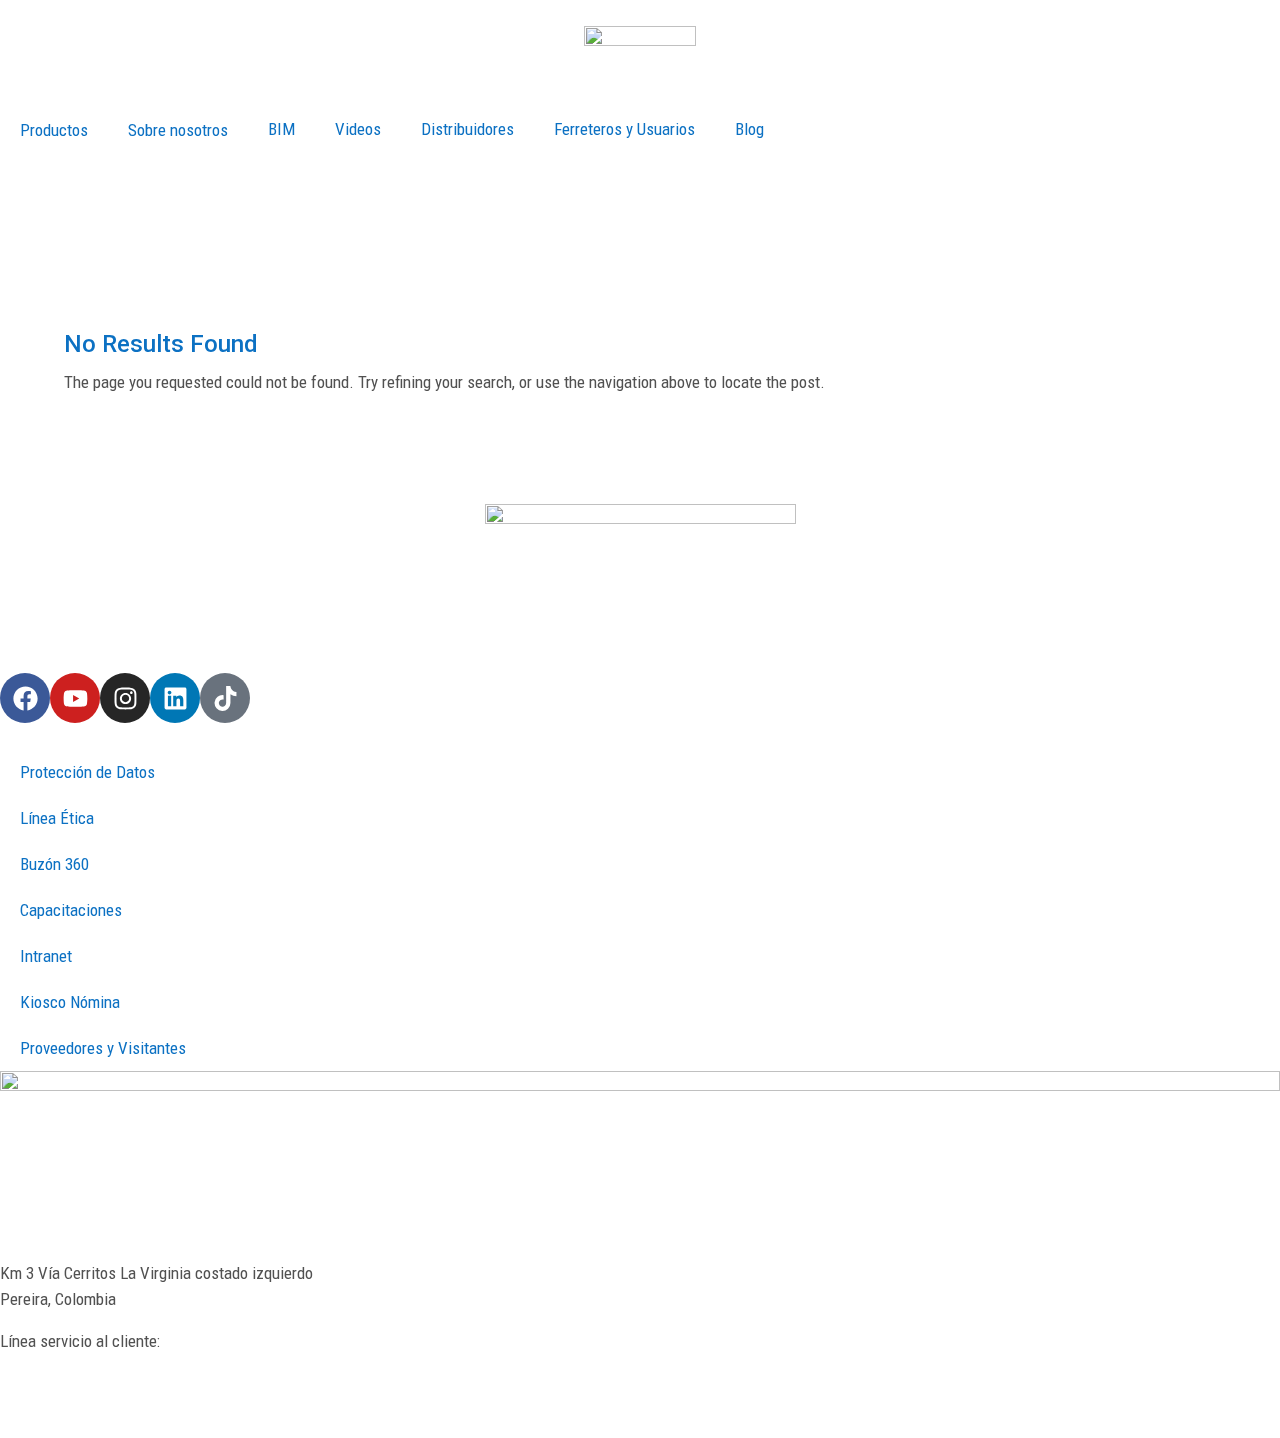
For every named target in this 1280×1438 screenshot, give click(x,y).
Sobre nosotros (178, 130)
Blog (749, 129)
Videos (358, 129)
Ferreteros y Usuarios (624, 129)
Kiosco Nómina (70, 1002)
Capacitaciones (71, 910)
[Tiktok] (225, 698)
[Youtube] (75, 698)
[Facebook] (25, 698)
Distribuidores (467, 129)
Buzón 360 (54, 864)
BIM (281, 129)
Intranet (46, 956)
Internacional (27, 175)
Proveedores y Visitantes (103, 1048)
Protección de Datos (87, 772)
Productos (54, 130)
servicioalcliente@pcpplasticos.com (120, 1392)
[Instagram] (125, 698)
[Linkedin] (175, 698)
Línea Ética (57, 818)
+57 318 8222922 (56, 1367)
